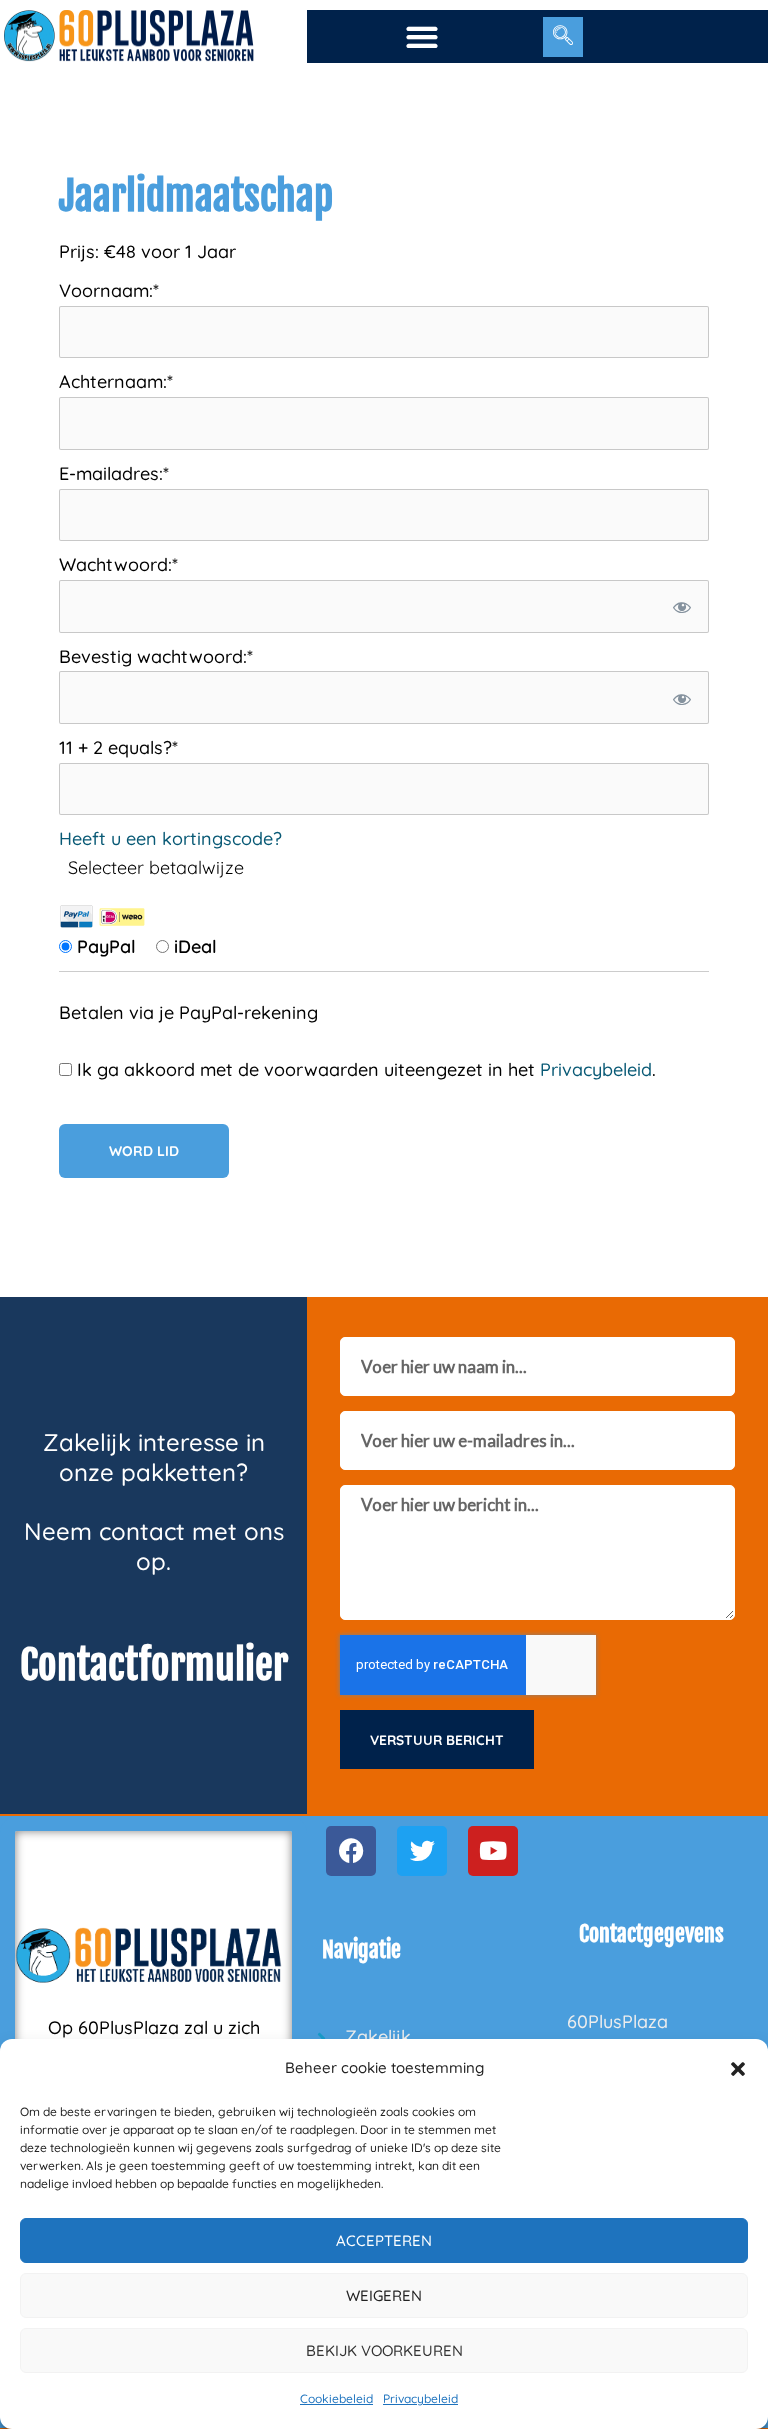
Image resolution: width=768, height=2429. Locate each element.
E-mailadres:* (114, 473)
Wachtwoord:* (118, 564)
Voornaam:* (109, 290)
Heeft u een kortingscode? (170, 838)
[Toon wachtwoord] (680, 606)
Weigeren (384, 2295)
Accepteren (384, 2240)
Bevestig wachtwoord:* (156, 656)
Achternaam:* (116, 381)
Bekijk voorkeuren (384, 2350)
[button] (738, 2069)
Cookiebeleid (336, 2398)
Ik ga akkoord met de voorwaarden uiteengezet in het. (364, 1069)
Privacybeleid (420, 2398)
